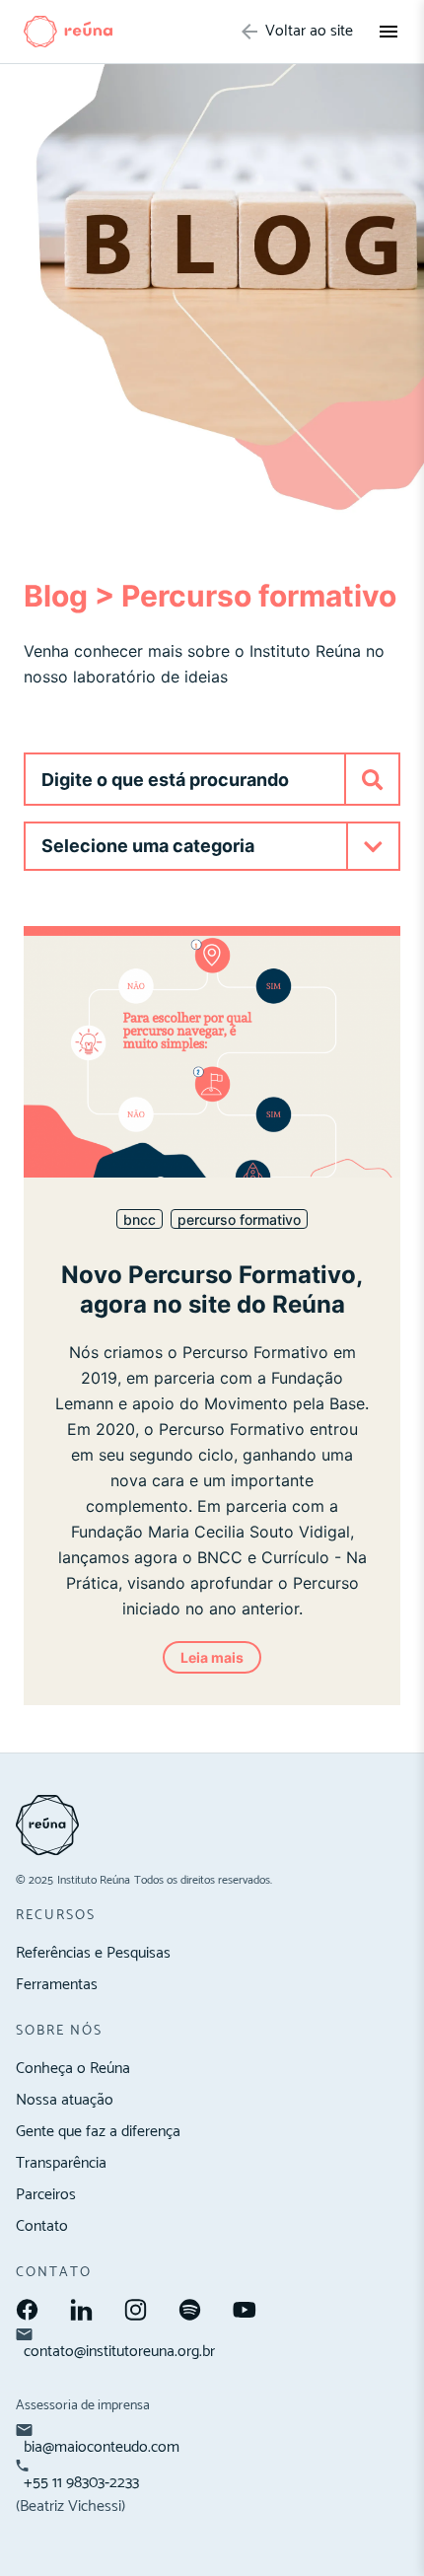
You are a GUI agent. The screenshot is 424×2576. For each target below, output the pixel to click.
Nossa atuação (65, 2100)
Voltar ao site (309, 32)
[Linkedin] (81, 2310)
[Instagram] (136, 2310)
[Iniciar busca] (371, 779)
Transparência (61, 2163)
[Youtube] (245, 2310)
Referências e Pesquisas (93, 1953)
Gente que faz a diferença (98, 2132)
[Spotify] (190, 2310)
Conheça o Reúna (73, 2069)
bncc (140, 1219)
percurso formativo (239, 1219)
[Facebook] (27, 2310)
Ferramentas (57, 1985)
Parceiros (46, 2195)
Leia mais (212, 1657)
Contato (42, 2226)
